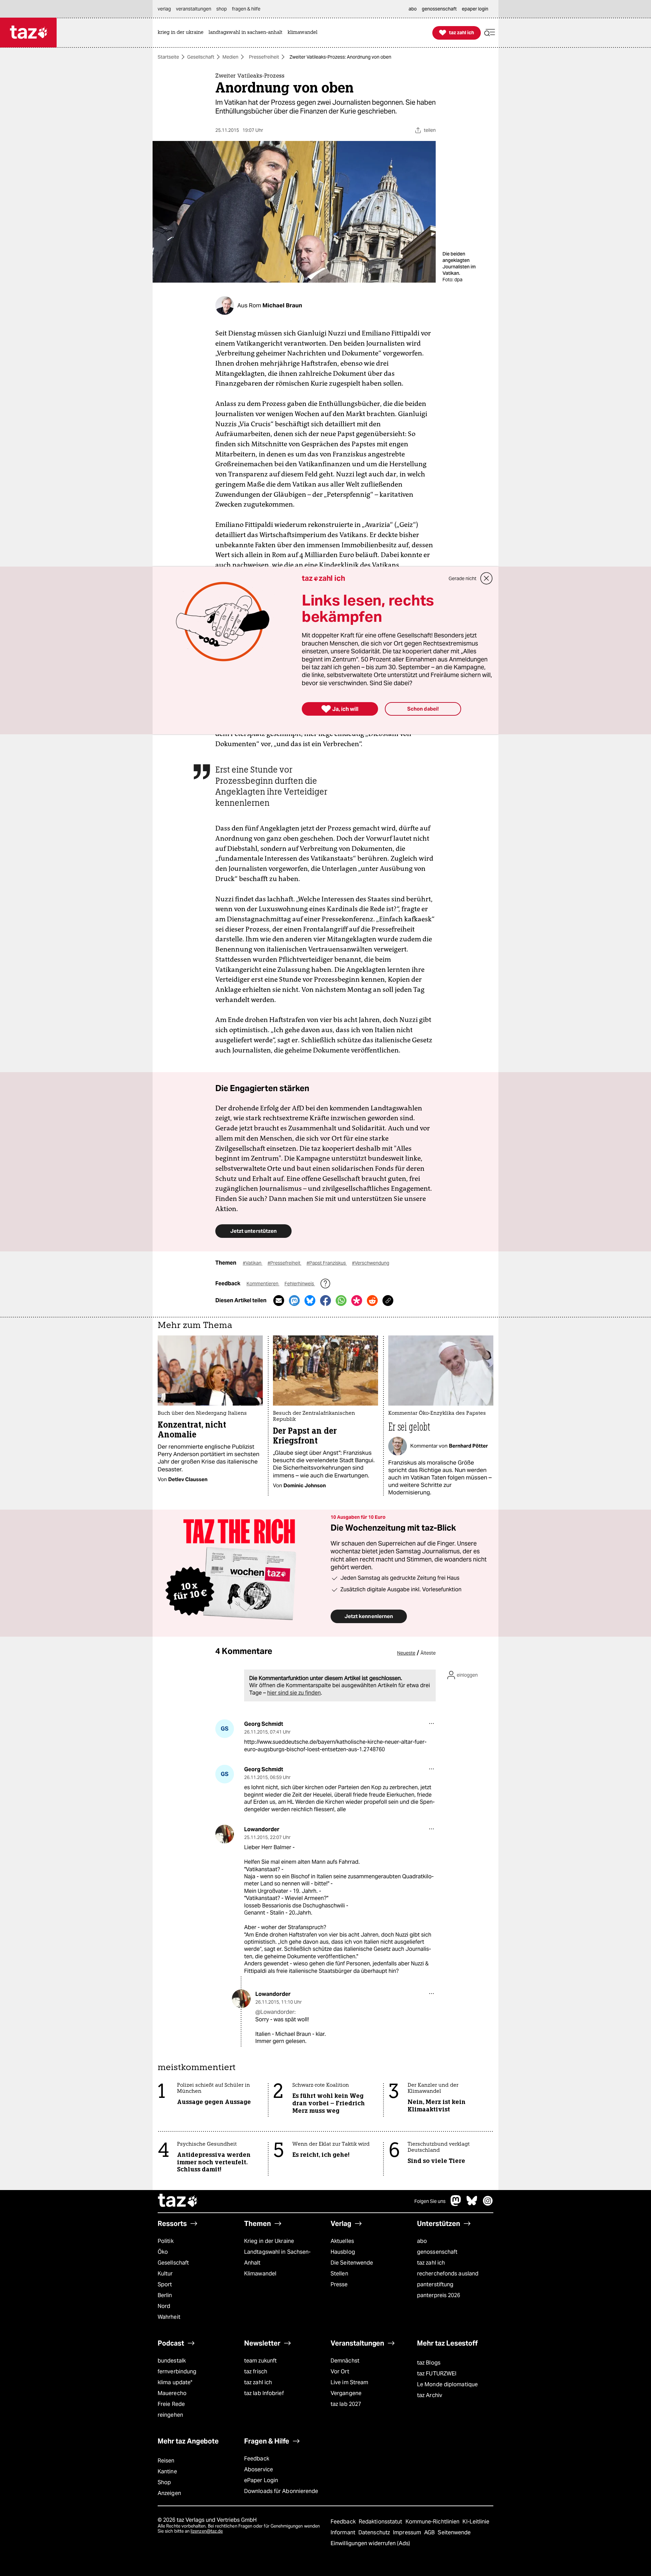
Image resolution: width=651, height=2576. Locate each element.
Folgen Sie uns (430, 2201)
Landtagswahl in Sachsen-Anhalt (277, 2257)
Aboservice (259, 2469)
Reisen (166, 2461)
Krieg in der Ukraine (269, 2241)
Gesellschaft (201, 57)
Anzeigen (169, 2493)
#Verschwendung (371, 1263)
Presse (339, 2284)
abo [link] (413, 9)
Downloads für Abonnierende (281, 2491)
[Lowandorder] (225, 1834)
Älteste (428, 1653)
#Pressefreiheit (284, 1263)
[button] (490, 33)
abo (422, 2241)
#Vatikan (253, 1263)
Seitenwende (454, 2532)
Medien (230, 57)
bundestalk (172, 2361)
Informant (344, 2532)
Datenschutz (375, 2532)
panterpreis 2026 (439, 2295)
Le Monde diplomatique (447, 2384)
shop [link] (222, 9)
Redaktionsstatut (381, 2522)
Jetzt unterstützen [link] (253, 1231)
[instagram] (488, 2204)
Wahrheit (169, 2317)
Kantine (167, 2471)
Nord (164, 2306)
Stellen (339, 2274)
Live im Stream (349, 2382)
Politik (166, 2241)
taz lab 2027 (346, 2404)
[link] (182, 33)
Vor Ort (340, 2371)
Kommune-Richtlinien (433, 2522)
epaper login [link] (475, 9)
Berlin (165, 2295)
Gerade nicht (462, 578)
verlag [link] (164, 9)
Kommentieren (263, 1284)
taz (178, 2201)
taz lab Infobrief (264, 2393)
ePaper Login (261, 2480)
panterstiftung (435, 2284)
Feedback (257, 2459)
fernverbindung (177, 2371)
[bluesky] (472, 2204)
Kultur (165, 2274)
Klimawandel (260, 2274)
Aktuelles (342, 2241)
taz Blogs (429, 2363)
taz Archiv (430, 2395)
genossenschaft (437, 2252)
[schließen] (487, 578)
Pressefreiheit (264, 57)
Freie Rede (171, 2404)
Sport (165, 2284)
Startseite (168, 57)
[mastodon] (456, 2204)
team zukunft (260, 2361)
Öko (163, 2252)
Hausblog (343, 2252)
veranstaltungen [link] (194, 9)
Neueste (406, 1653)
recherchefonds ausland (448, 2274)
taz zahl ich (431, 2263)
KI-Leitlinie (476, 2522)
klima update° (175, 2382)
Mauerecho (172, 2393)
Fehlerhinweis (300, 1284)
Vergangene (346, 2393)
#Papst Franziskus (327, 1263)
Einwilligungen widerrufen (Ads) (370, 2543)
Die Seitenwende (352, 2263)
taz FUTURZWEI (437, 2374)
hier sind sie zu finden (294, 1693)
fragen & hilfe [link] (246, 9)
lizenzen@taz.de (207, 2531)
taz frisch (256, 2371)
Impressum (408, 2532)
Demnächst (345, 2361)
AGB (430, 2532)
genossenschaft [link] (439, 9)
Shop (164, 2482)
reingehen (170, 2415)
